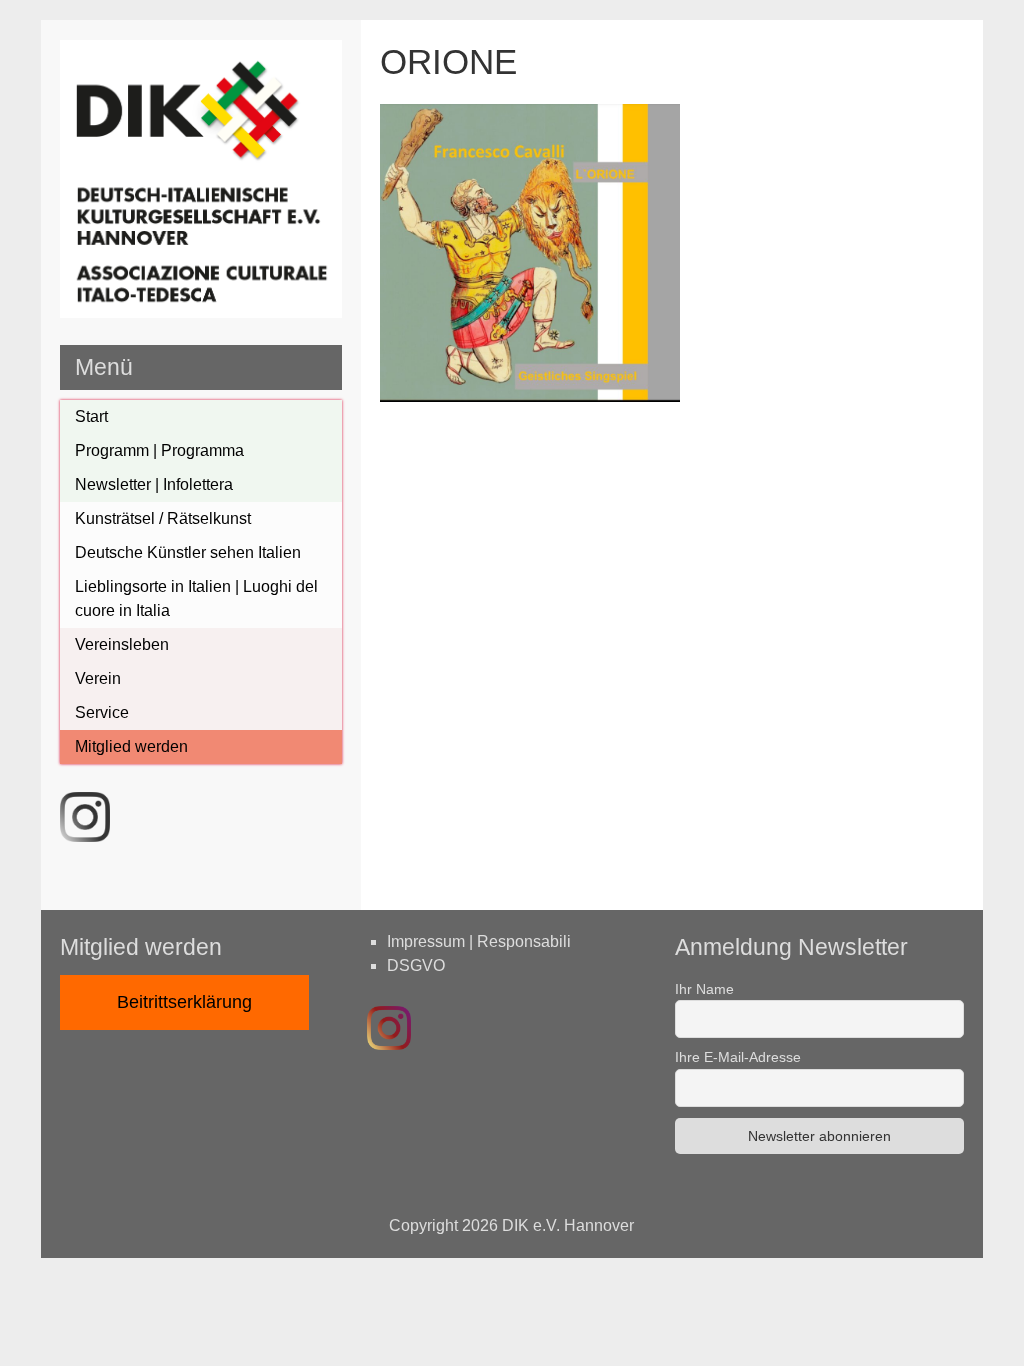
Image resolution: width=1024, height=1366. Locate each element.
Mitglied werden (131, 746)
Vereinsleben (122, 644)
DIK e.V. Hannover (568, 1225)
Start (91, 416)
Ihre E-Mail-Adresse (738, 1057)
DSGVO (416, 965)
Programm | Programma (159, 450)
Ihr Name (704, 989)
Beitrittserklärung (184, 1002)
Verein (98, 678)
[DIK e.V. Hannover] (201, 312)
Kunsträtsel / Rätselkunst (163, 518)
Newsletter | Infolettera (154, 484)
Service (102, 712)
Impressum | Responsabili (479, 941)
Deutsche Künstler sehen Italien (188, 552)
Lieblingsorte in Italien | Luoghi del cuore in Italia (196, 598)
